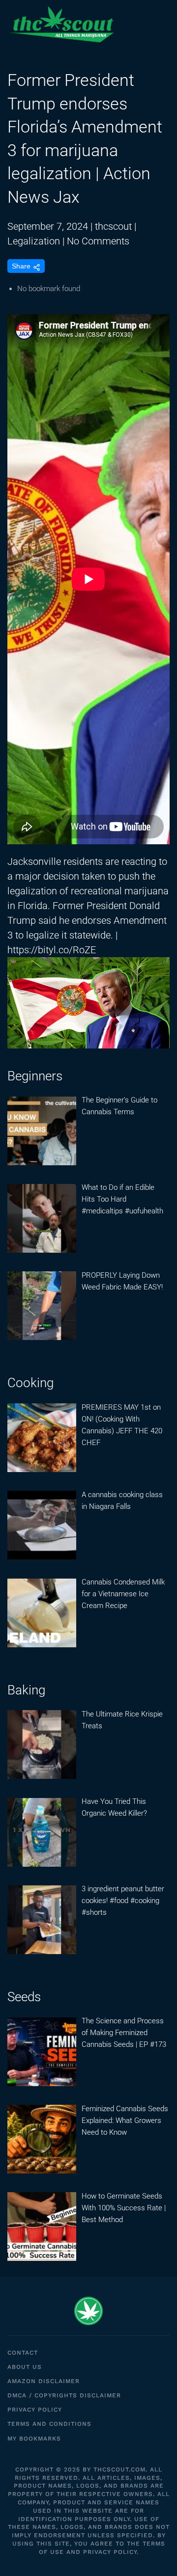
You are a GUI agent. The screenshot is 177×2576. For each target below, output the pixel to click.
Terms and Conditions (49, 2424)
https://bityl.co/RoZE (52, 950)
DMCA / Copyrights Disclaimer (64, 2395)
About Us (25, 2367)
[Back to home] (61, 25)
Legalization (34, 241)
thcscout (113, 226)
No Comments (98, 241)
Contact (23, 2353)
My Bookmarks (34, 2439)
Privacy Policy (35, 2410)
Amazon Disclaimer (44, 2381)
